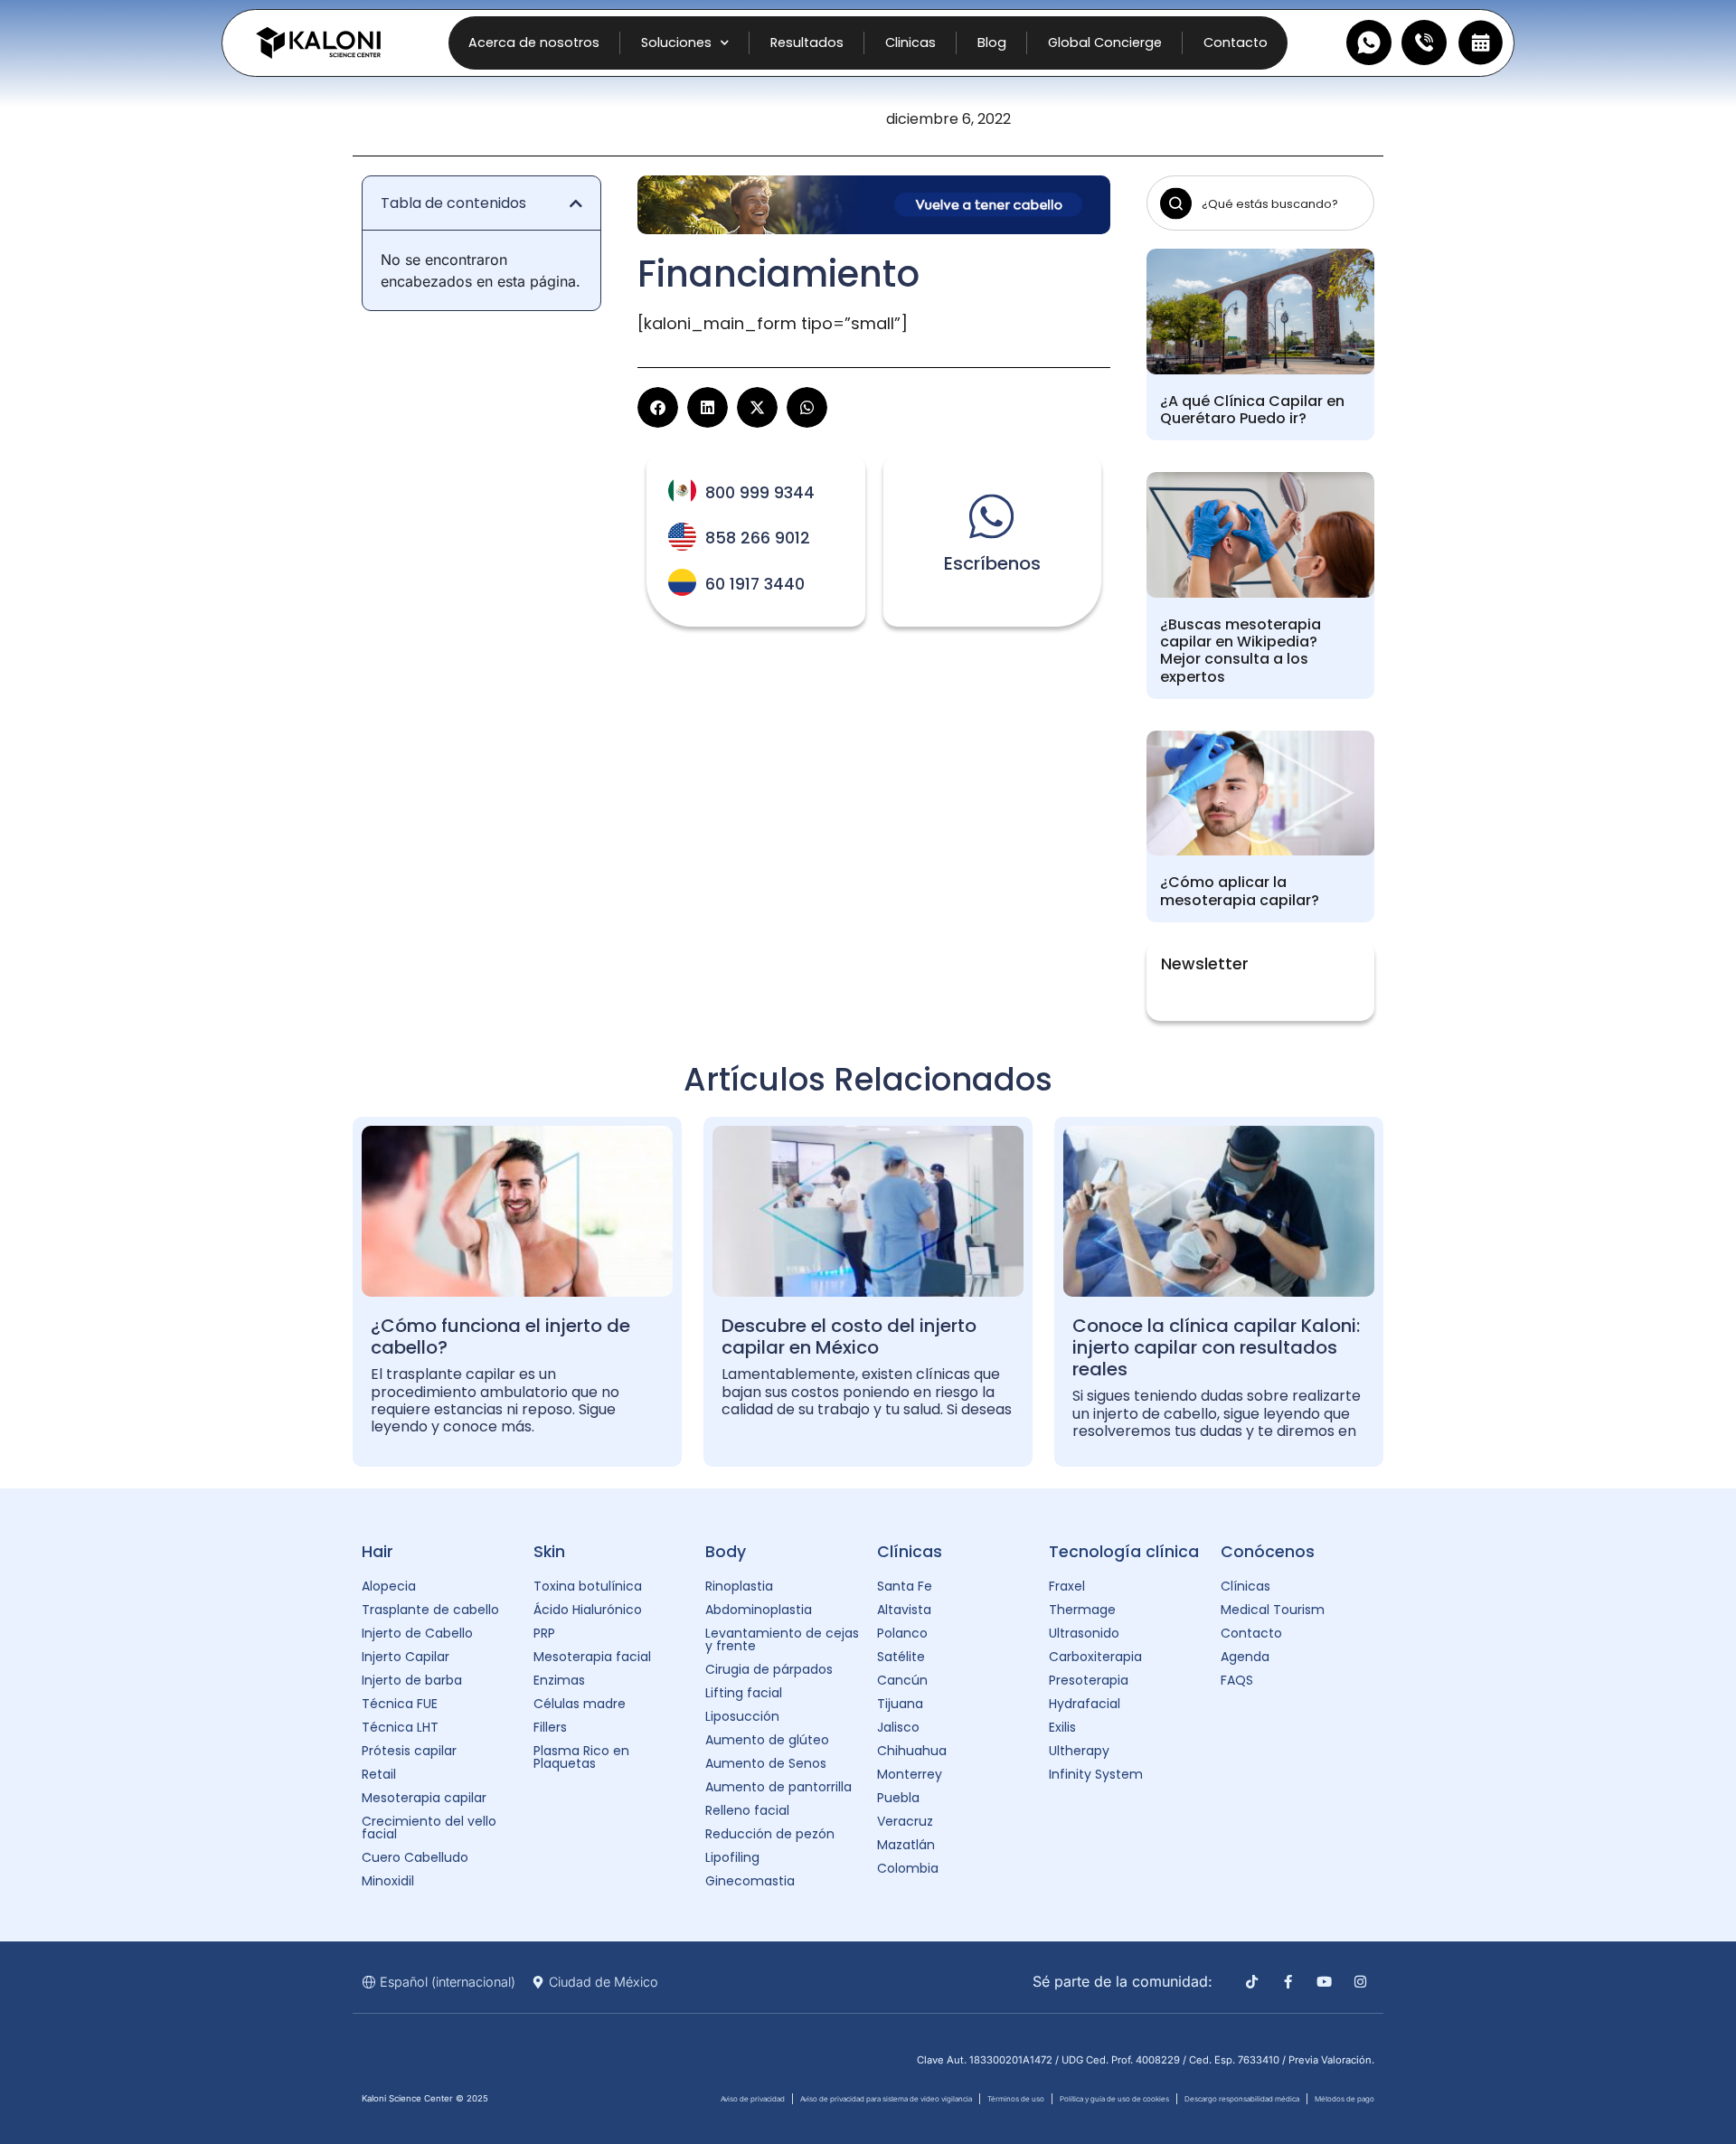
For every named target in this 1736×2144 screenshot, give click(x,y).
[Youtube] (1324, 1982)
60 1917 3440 (755, 584)
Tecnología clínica (1124, 1552)
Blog (992, 43)
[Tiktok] (1252, 1982)
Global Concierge (1105, 43)
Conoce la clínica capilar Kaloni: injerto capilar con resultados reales (1216, 1347)
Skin (549, 1552)
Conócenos (1268, 1552)
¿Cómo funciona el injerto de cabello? (500, 1336)
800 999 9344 (760, 493)
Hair (377, 1552)
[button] (576, 203)
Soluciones (676, 43)
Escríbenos (992, 563)
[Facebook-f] (1288, 1982)
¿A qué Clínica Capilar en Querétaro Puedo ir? (1252, 410)
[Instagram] (1360, 1982)
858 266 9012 (758, 538)
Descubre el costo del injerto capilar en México (849, 1336)
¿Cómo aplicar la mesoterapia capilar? (1240, 891)
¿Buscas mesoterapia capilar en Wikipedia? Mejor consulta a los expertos (1241, 651)
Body (726, 1552)
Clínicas (910, 1552)
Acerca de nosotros (534, 43)
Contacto (1236, 43)
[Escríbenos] (992, 516)
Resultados (807, 43)
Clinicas (910, 43)
